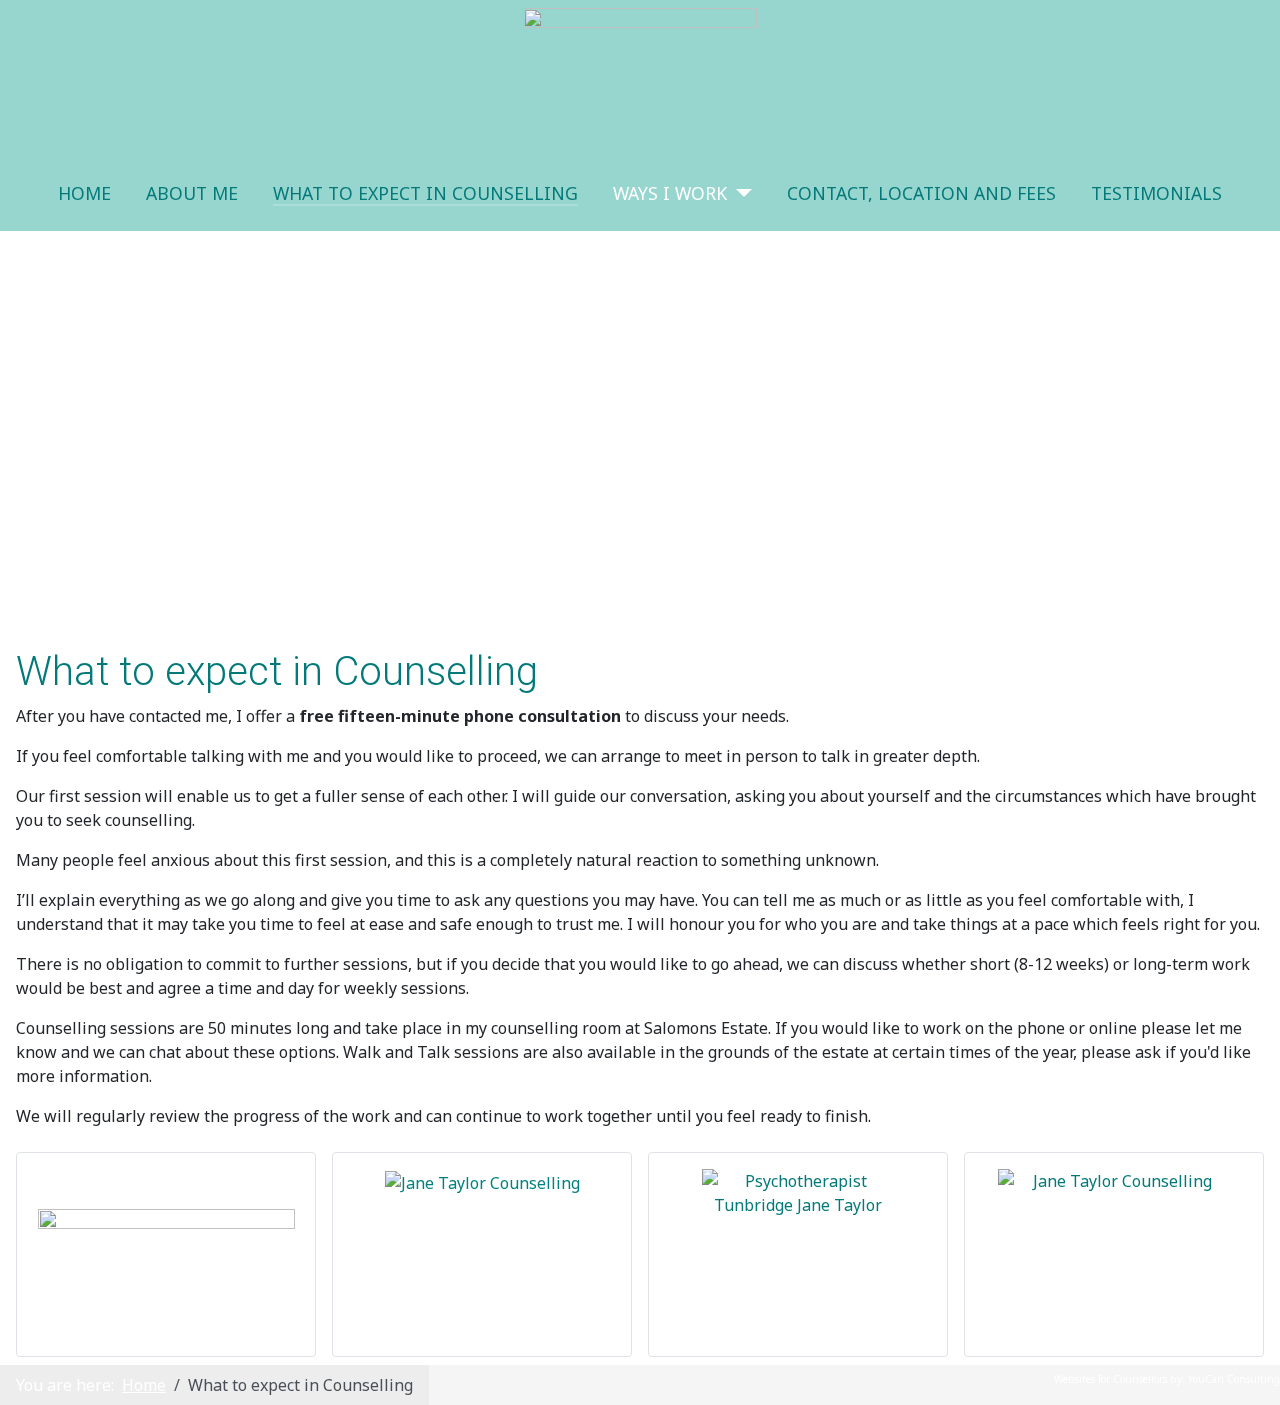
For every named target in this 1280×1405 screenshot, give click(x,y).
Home (84, 193)
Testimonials (1156, 193)
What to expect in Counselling (425, 193)
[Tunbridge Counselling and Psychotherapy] (798, 1200)
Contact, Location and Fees (921, 193)
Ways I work (670, 193)
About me (192, 193)
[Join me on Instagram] (1114, 1208)
